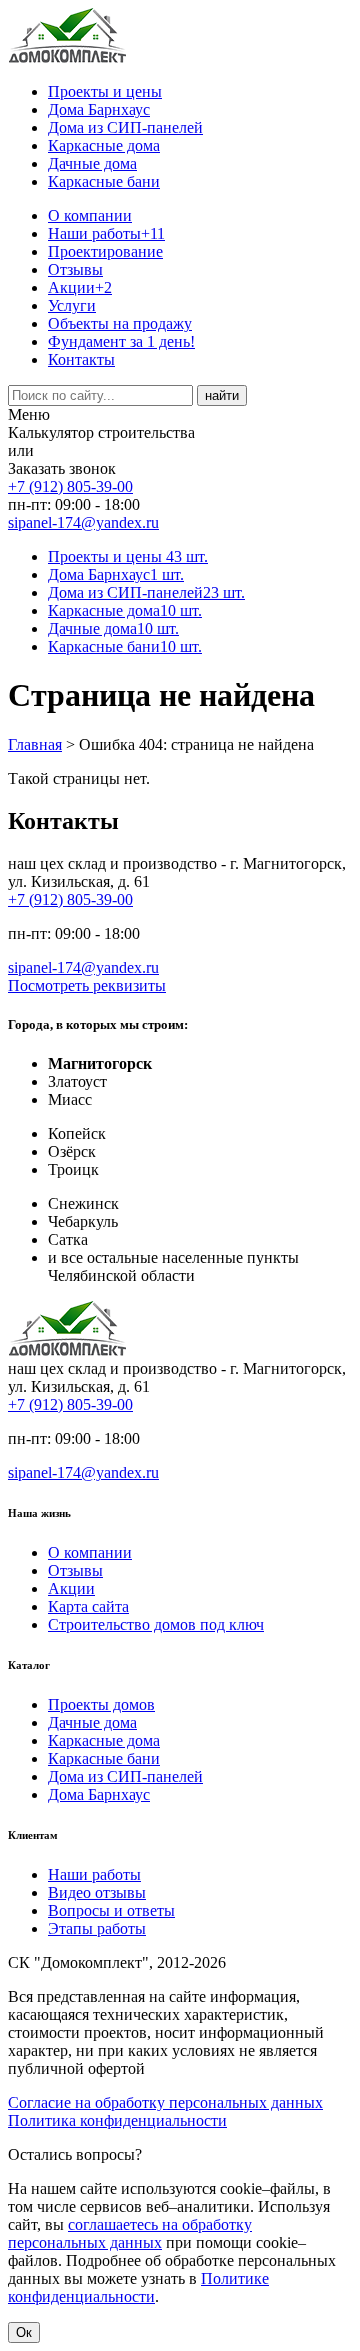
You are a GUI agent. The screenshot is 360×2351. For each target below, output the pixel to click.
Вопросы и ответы (111, 1910)
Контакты (81, 359)
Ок (24, 2332)
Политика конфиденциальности (117, 2120)
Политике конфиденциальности (138, 2287)
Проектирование (105, 251)
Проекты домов (101, 1704)
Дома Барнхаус (99, 109)
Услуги (72, 305)
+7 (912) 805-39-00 (70, 486)
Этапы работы (97, 1928)
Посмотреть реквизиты (87, 985)
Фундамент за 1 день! (121, 341)
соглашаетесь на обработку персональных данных (130, 2233)
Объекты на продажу (120, 323)
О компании (90, 215)
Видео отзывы (97, 1892)
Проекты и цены (105, 91)
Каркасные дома (104, 145)
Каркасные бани (104, 181)
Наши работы (106, 233)
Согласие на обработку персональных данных (165, 2102)
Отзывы (75, 269)
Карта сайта (88, 1606)
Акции (80, 287)
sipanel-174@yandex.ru (83, 522)
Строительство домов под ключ (156, 1624)
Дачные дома (92, 163)
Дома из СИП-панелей (125, 127)
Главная (35, 744)
